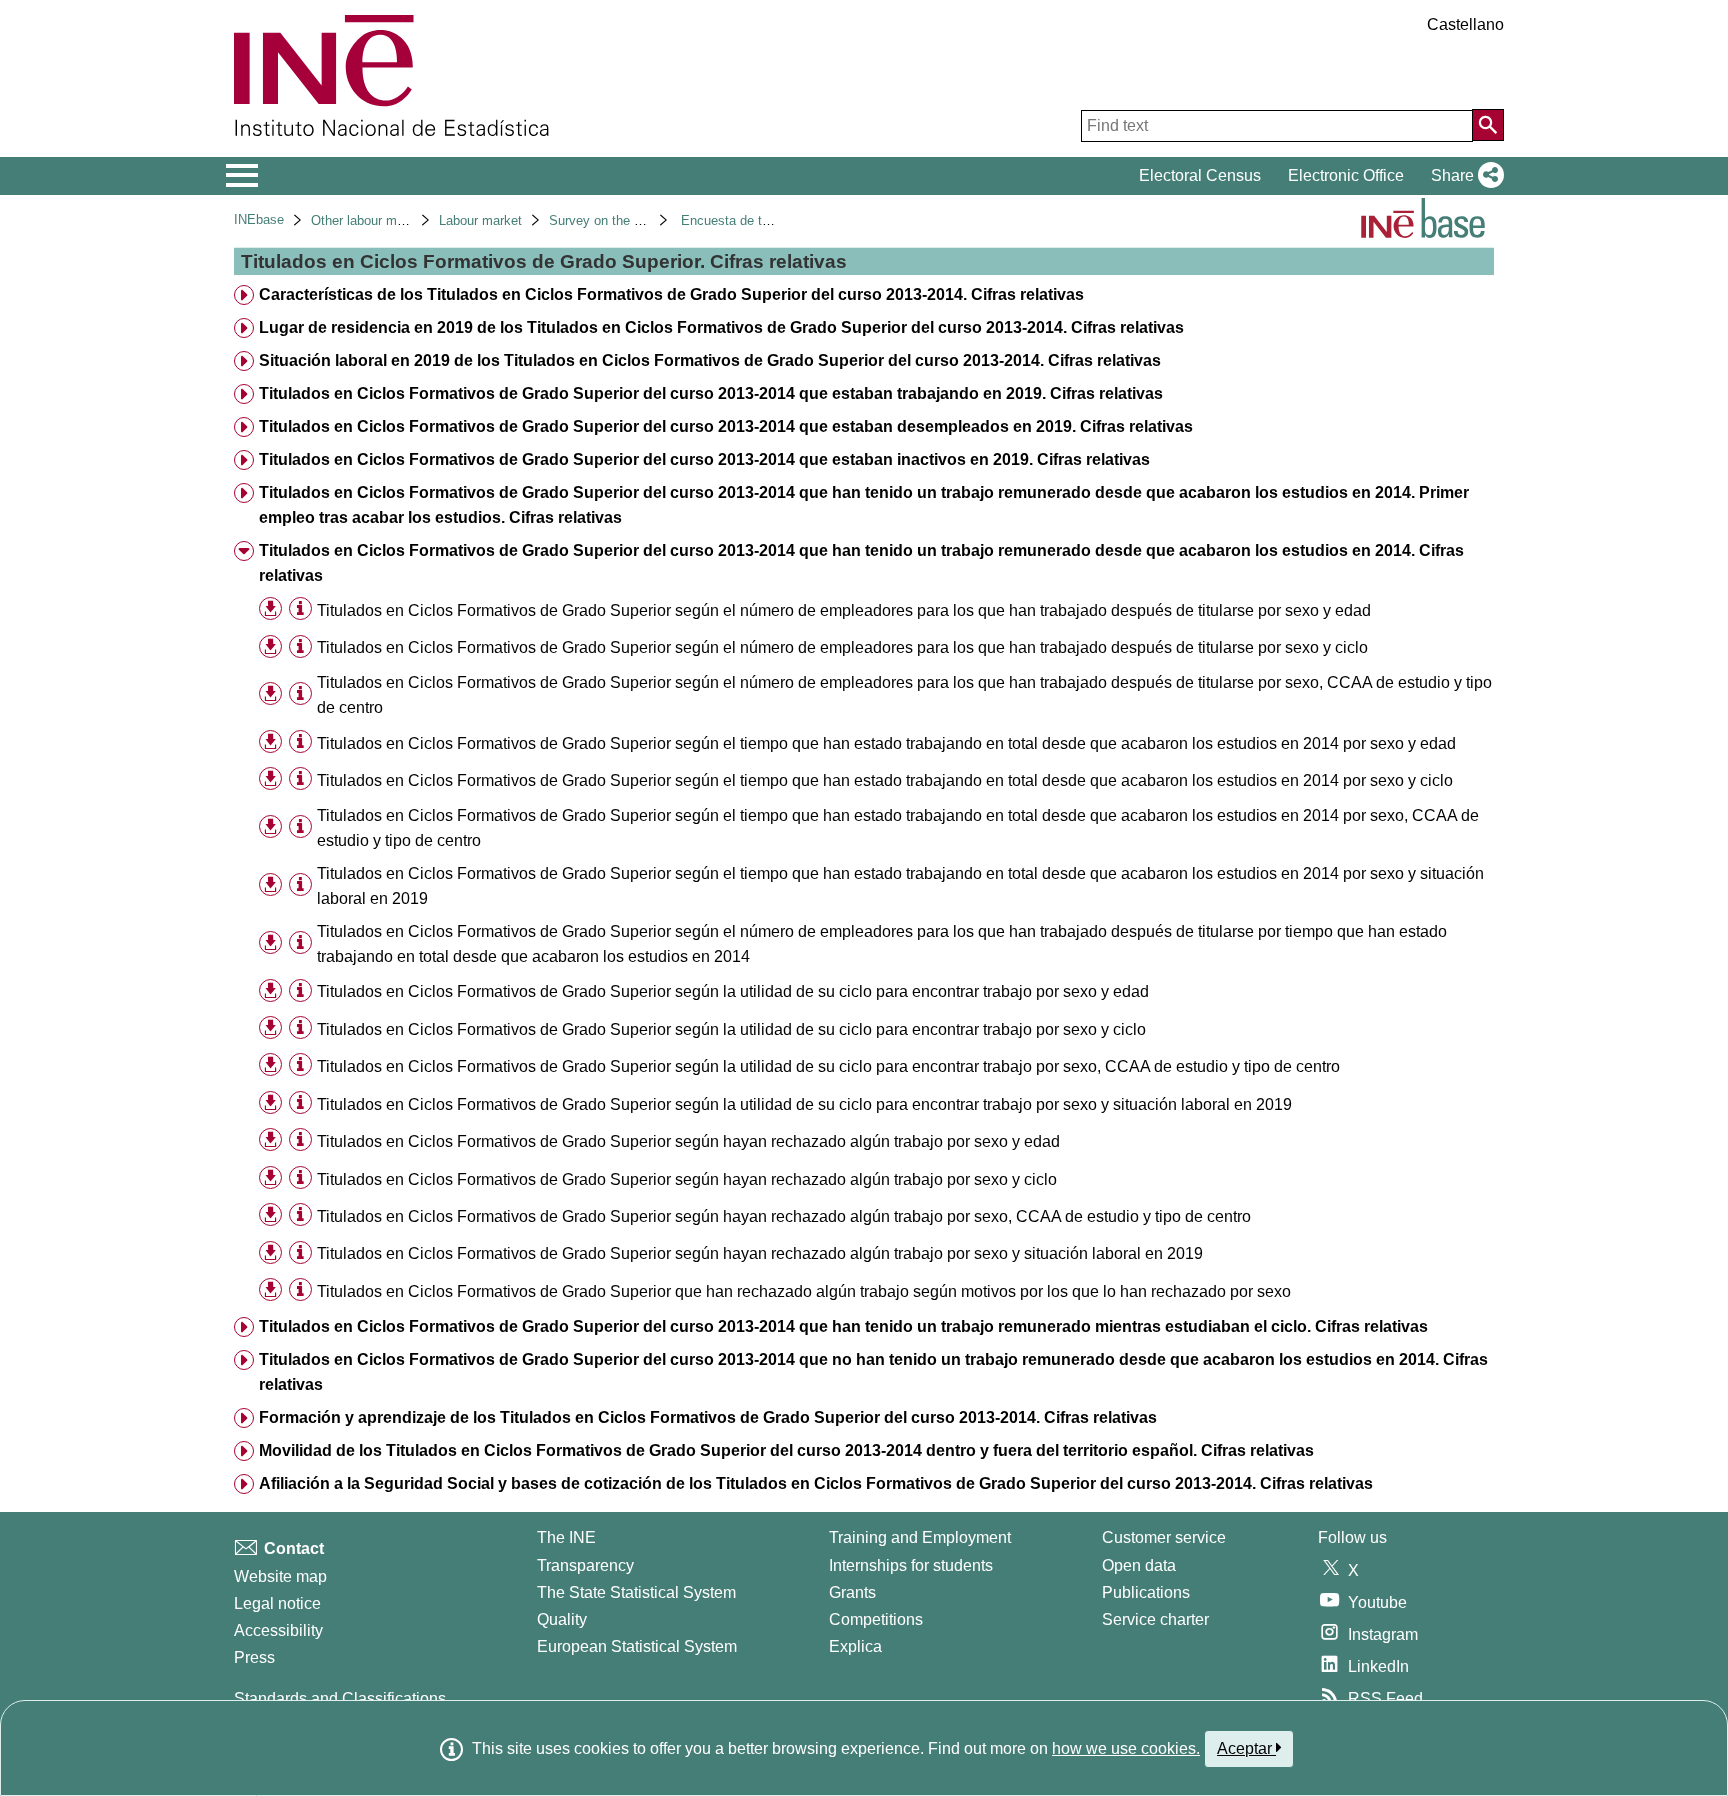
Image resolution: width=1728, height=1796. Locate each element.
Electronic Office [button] (1346, 175)
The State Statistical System (636, 1592)
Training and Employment (920, 1537)
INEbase (259, 219)
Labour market (480, 220)
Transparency (585, 1565)
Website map (280, 1576)
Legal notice (277, 1603)
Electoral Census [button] (1200, 175)
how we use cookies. (1126, 1748)
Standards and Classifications (340, 1698)
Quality (562, 1619)
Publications (1146, 1592)
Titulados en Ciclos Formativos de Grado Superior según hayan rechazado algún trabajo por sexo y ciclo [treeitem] (687, 1179)
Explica (855, 1646)
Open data (1139, 1565)
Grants (852, 1592)
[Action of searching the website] (1488, 125)
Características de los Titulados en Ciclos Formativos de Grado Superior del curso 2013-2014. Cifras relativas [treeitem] (671, 294)
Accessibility (278, 1630)
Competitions (876, 1619)
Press (254, 1657)
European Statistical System (637, 1646)
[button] (1463, 176)
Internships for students (911, 1565)
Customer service (1164, 1537)
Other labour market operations (400, 220)
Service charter (1155, 1619)
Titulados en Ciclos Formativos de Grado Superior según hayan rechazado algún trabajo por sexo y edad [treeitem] (688, 1141)
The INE (566, 1537)
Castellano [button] (1465, 24)
